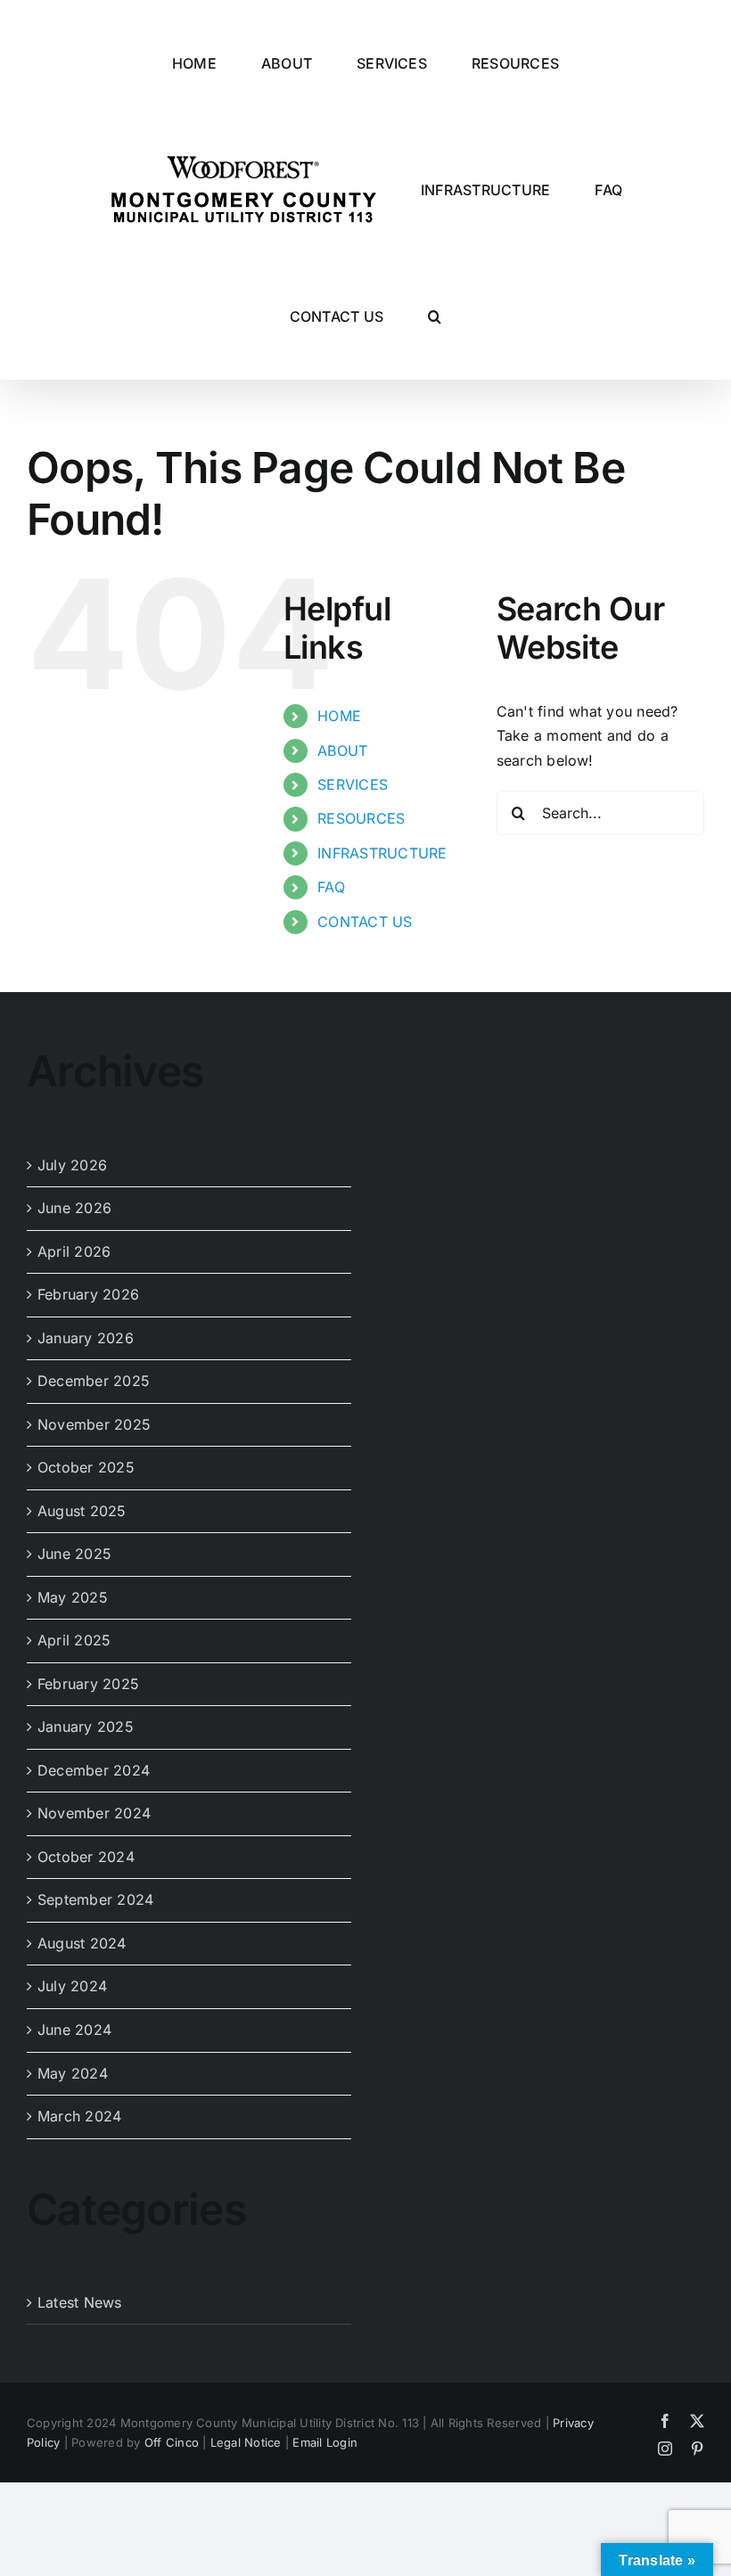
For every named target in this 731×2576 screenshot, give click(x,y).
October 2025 (86, 1467)
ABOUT (342, 751)
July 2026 (72, 1165)
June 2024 (74, 2030)
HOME (339, 716)
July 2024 (72, 1986)
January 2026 (86, 1338)
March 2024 (79, 2116)
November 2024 (94, 1813)
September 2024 (95, 1899)
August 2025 (82, 1511)
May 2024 (73, 2073)
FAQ (331, 887)
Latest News (80, 2302)
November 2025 (94, 1424)
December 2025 (94, 1381)
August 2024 (82, 1943)
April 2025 (74, 1640)
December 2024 (94, 1770)
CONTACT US (365, 922)
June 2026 (74, 1208)
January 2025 (86, 1727)
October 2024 (86, 1857)
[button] (435, 316)
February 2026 (88, 1294)
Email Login (325, 2442)
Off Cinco (172, 2442)
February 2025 (88, 1684)
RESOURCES (361, 818)
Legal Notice (246, 2442)
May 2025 (73, 1597)
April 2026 (74, 1251)
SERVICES (353, 784)
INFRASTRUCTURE (382, 853)
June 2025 (74, 1554)
